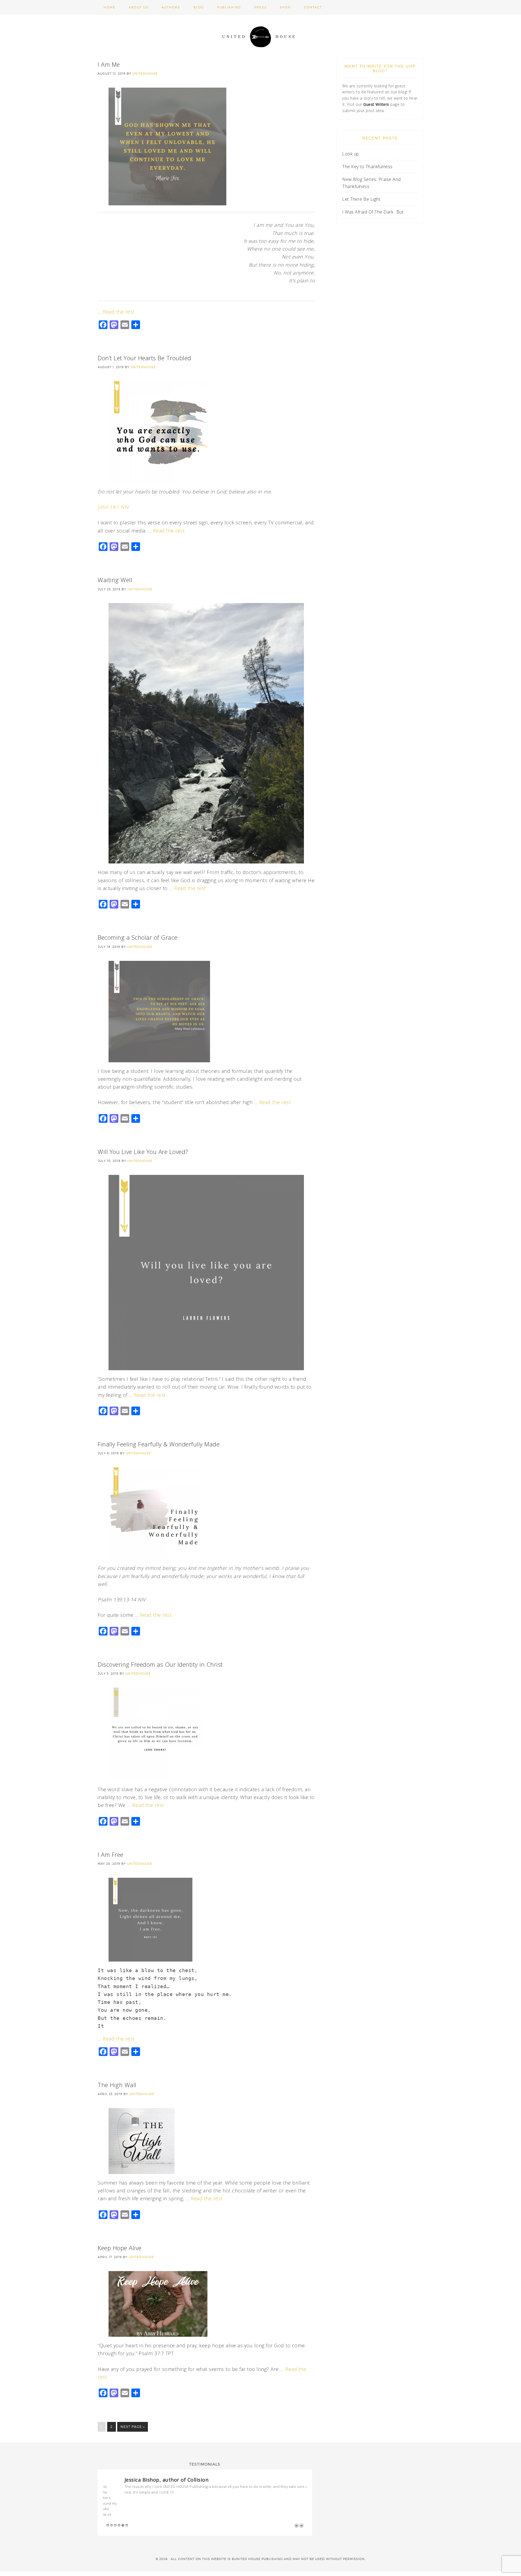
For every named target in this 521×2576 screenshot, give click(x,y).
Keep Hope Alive (120, 2248)
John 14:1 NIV (113, 507)
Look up (351, 154)
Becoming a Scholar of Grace (138, 937)
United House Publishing (260, 37)
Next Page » (133, 2427)
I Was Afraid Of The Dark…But (373, 212)
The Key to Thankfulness (367, 167)
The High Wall (117, 2085)
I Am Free (111, 1854)
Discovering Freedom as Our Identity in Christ (160, 1664)
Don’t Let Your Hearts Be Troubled (144, 358)
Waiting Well (115, 580)
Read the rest (119, 312)
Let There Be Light (361, 199)
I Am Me (109, 64)
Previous (297, 2502)
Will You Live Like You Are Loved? (143, 1152)
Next (301, 2502)
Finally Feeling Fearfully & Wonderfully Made (159, 1444)
